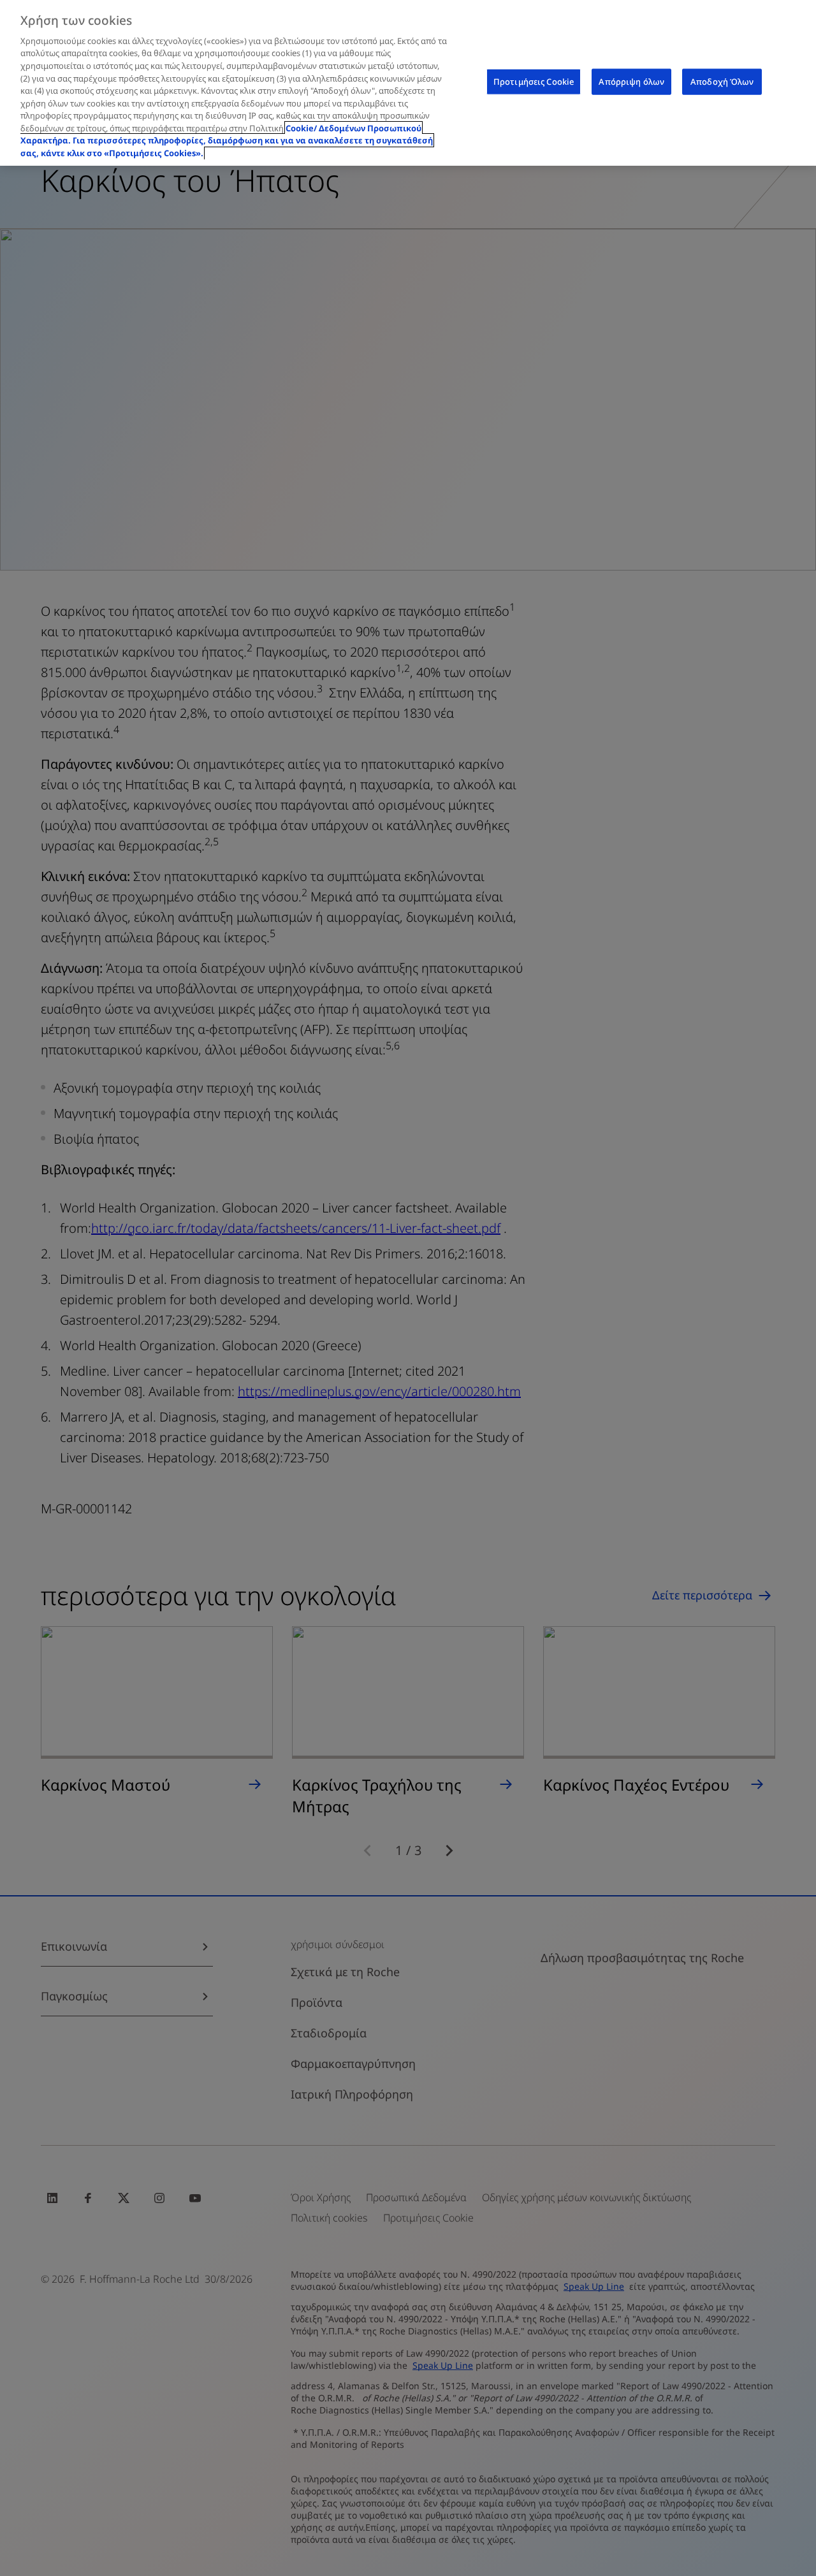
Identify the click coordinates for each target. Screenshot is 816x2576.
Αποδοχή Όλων (722, 82)
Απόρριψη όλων (631, 82)
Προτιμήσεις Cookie (534, 82)
